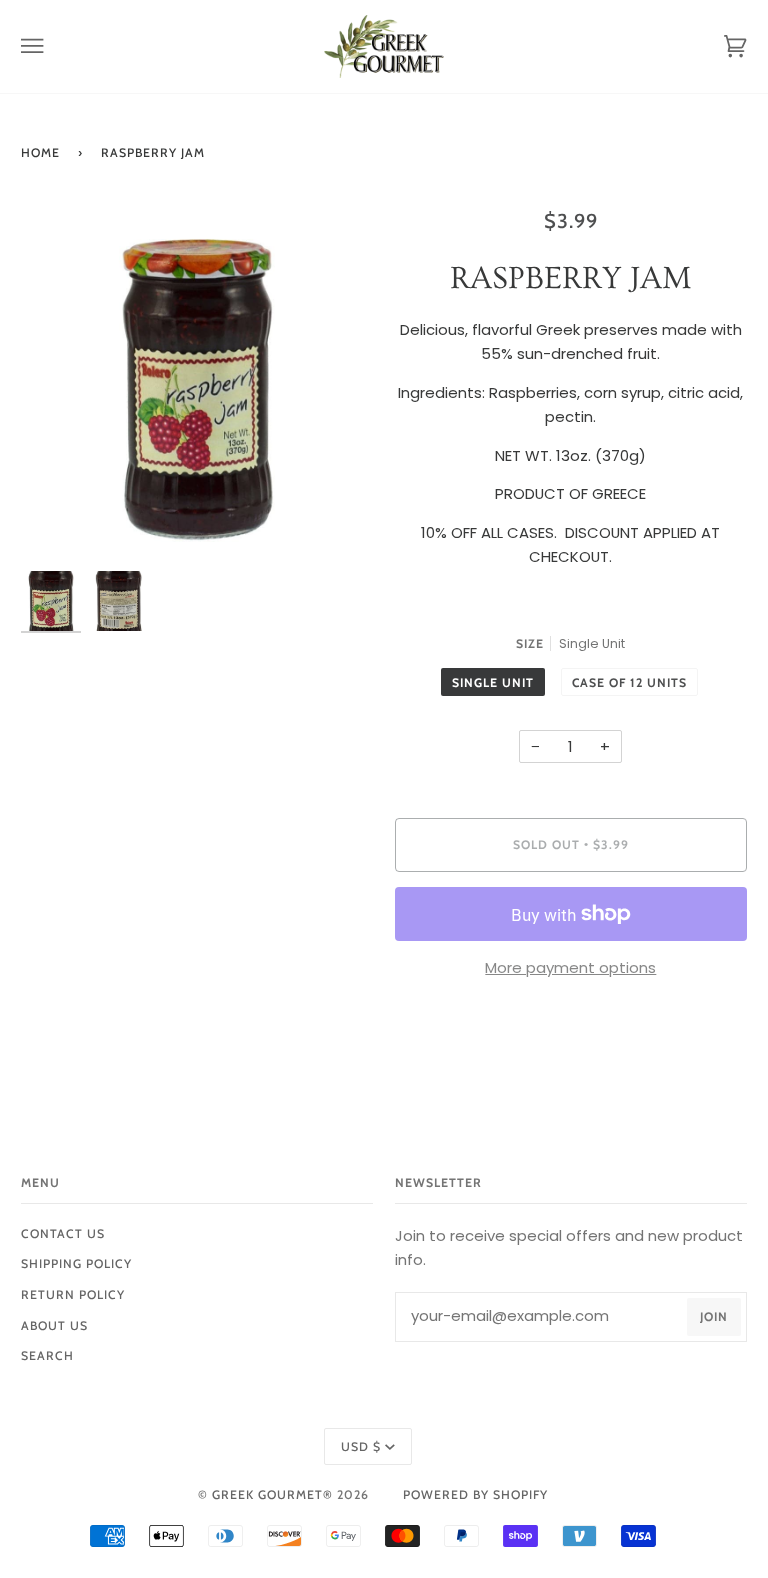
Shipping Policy (76, 1263)
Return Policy (73, 1294)
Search (47, 1355)
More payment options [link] (570, 967)
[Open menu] (51, 46)
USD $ (361, 1446)
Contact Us (63, 1233)
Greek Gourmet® (274, 1494)
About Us (54, 1325)
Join (714, 1316)
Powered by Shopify (475, 1494)
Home (40, 152)
